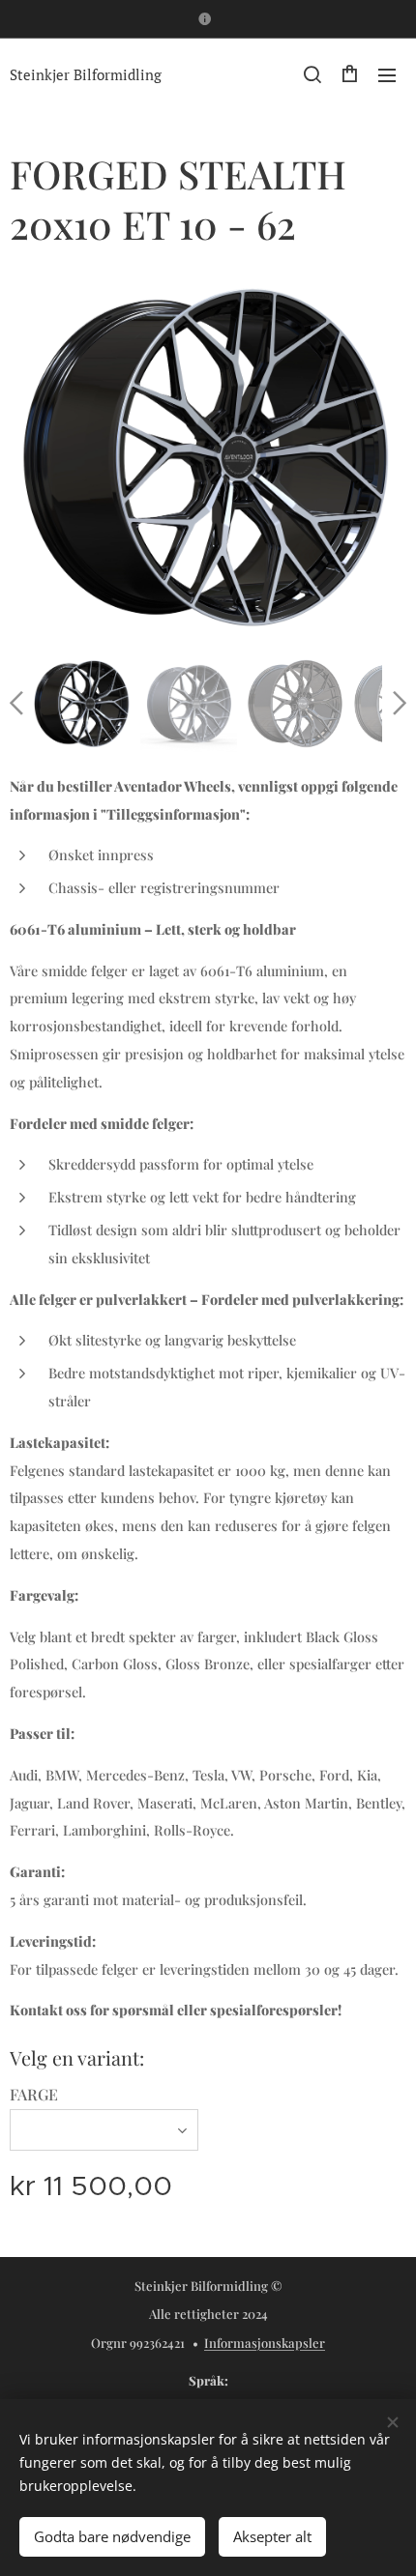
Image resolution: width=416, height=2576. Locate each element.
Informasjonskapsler (265, 2343)
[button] (312, 74)
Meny (387, 74)
